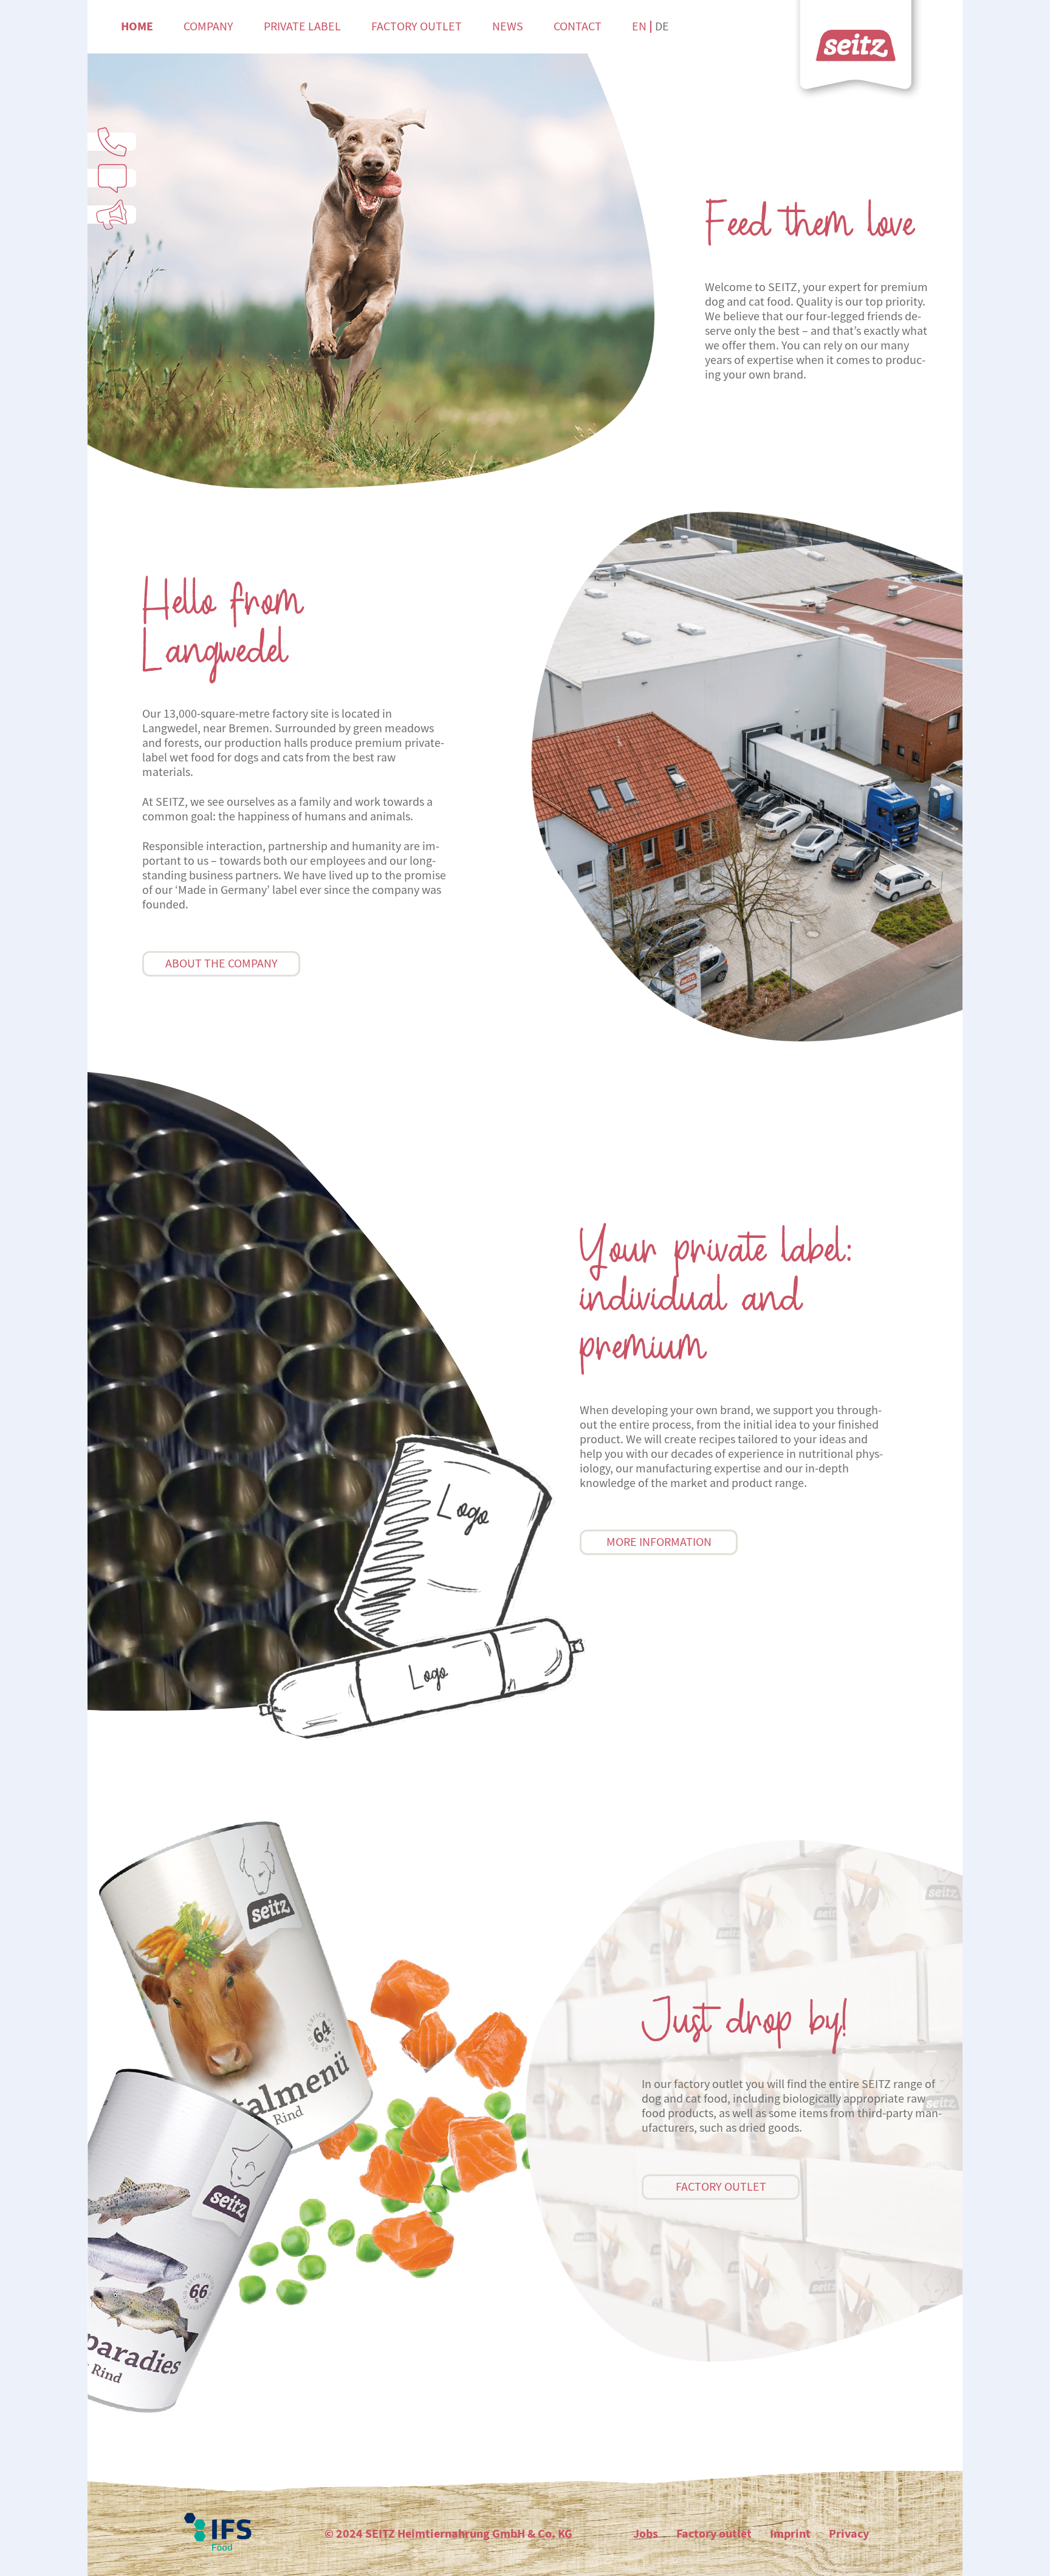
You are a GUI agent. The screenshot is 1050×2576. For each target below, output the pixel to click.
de (662, 26)
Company (208, 26)
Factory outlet (417, 26)
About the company (221, 963)
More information (659, 1542)
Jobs (646, 2534)
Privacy (849, 2534)
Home (137, 26)
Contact (578, 26)
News (508, 26)
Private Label (302, 26)
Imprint (790, 2534)
